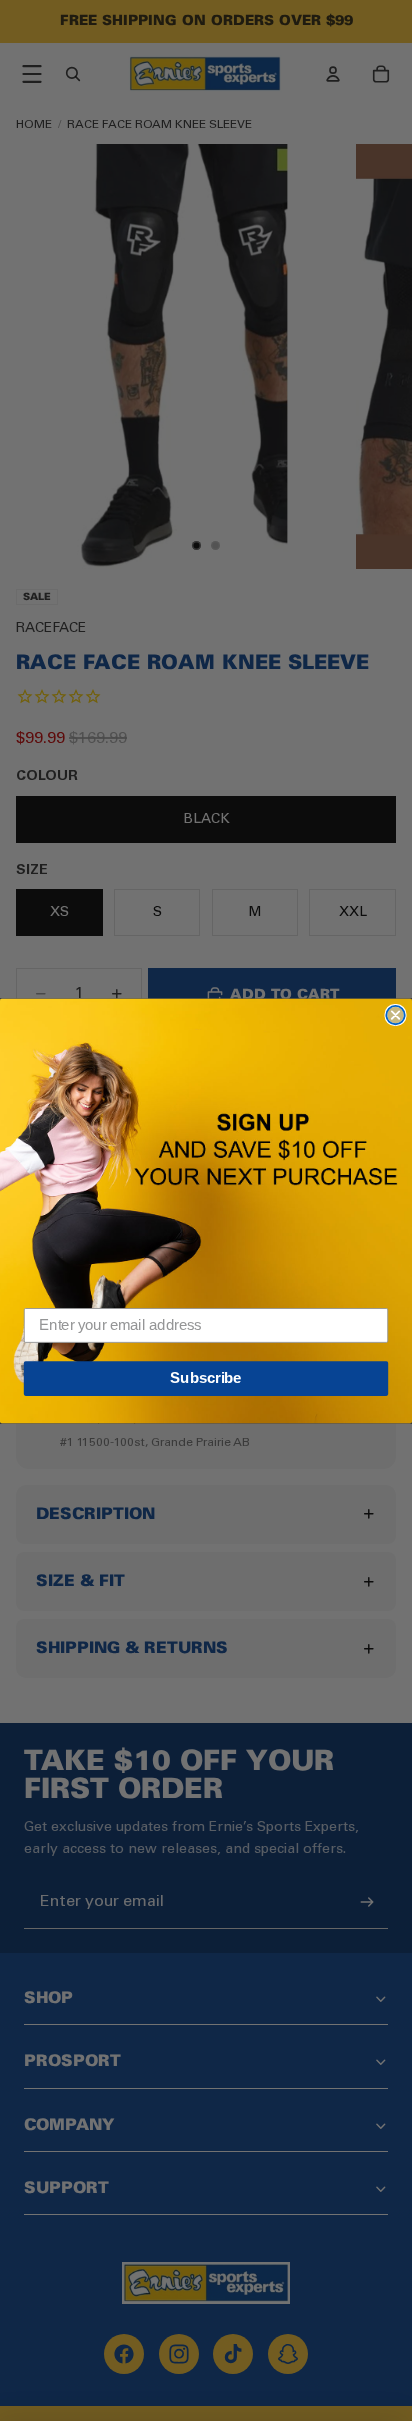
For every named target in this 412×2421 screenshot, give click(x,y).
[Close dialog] (395, 1014)
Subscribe (205, 1378)
